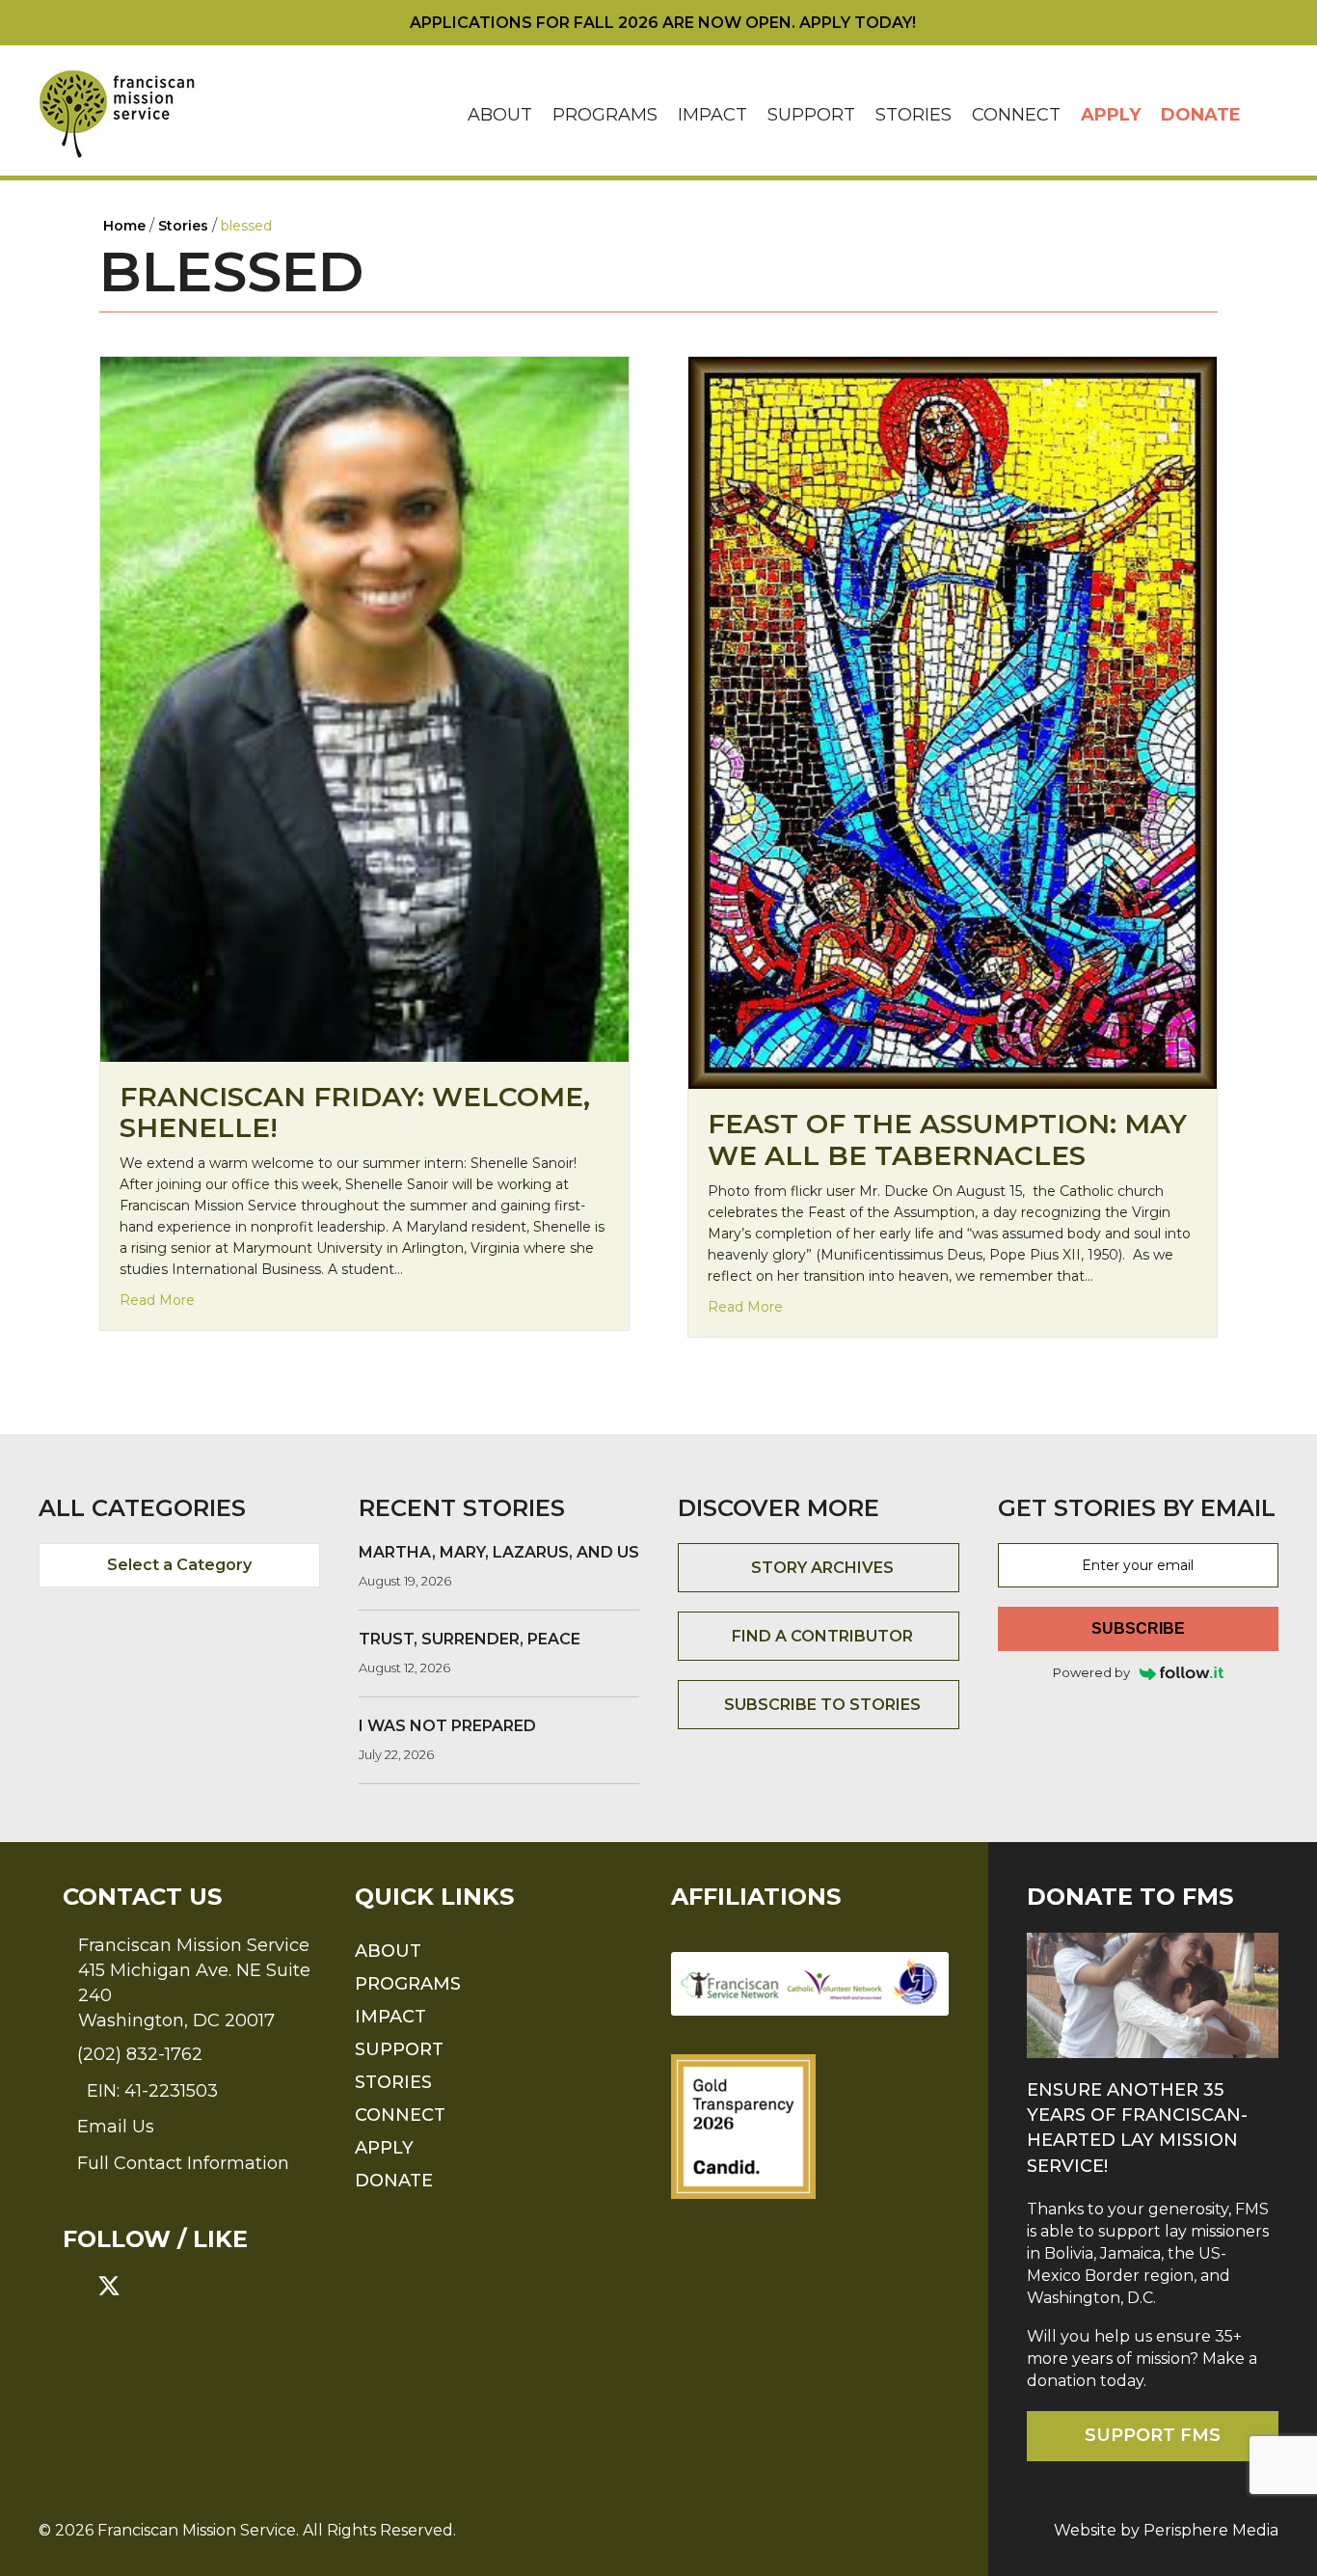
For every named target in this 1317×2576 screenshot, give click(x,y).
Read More (157, 1300)
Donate (1201, 115)
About (500, 115)
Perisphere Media (1211, 2530)
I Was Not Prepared (447, 1726)
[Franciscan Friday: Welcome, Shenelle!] (364, 708)
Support (811, 115)
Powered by (1091, 1672)
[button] (1265, 115)
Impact (712, 115)
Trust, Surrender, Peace (470, 1639)
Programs (605, 115)
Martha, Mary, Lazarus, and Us (499, 1552)
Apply (1111, 115)
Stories (914, 115)
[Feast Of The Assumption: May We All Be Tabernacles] (953, 722)
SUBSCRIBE (1138, 1628)
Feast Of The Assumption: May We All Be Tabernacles (947, 1139)
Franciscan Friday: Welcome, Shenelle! (355, 1112)
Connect (1016, 115)
